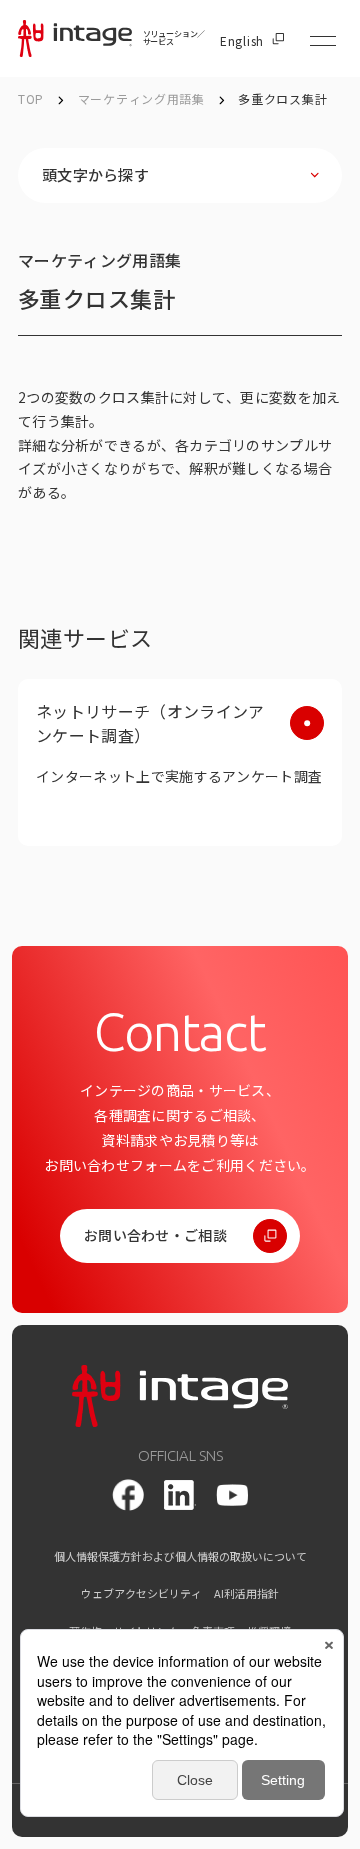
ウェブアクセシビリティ (141, 1593)
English (242, 41)
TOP (31, 98)
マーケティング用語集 (143, 98)
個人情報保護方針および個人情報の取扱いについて (180, 1556)
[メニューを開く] (323, 41)
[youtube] (232, 1495)
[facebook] (128, 1495)
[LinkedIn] (180, 1495)
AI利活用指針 (246, 1593)
